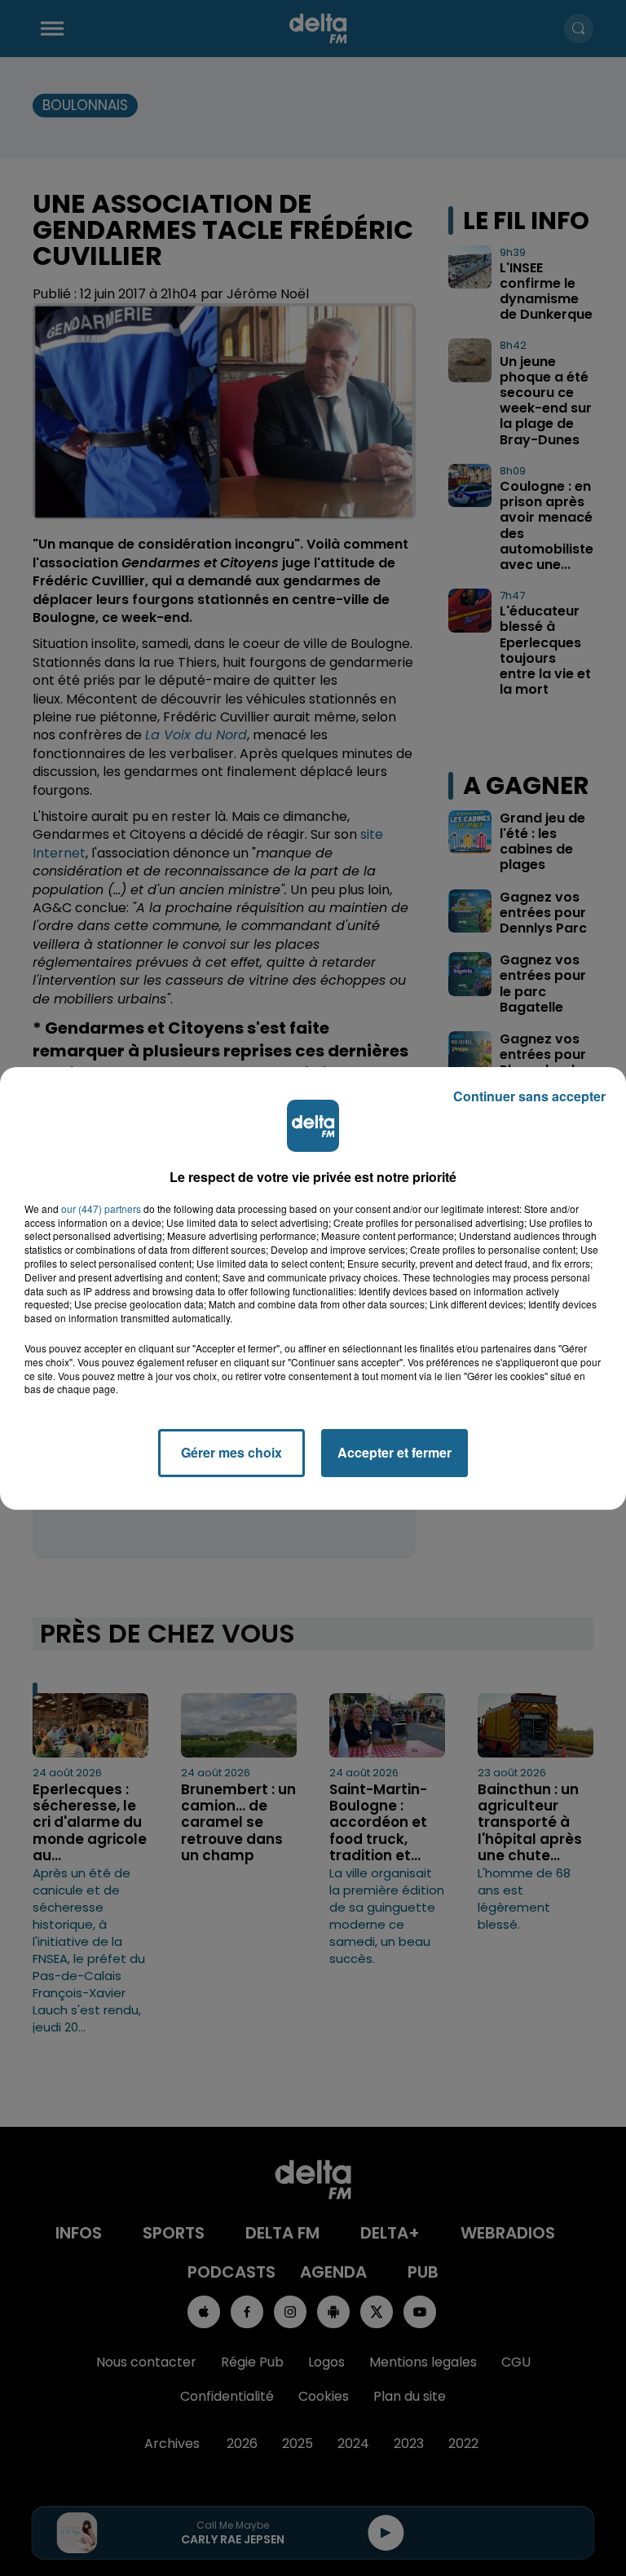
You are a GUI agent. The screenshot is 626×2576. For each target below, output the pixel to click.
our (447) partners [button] (101, 1209)
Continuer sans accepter (529, 1096)
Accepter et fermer (395, 1452)
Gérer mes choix (231, 1452)
